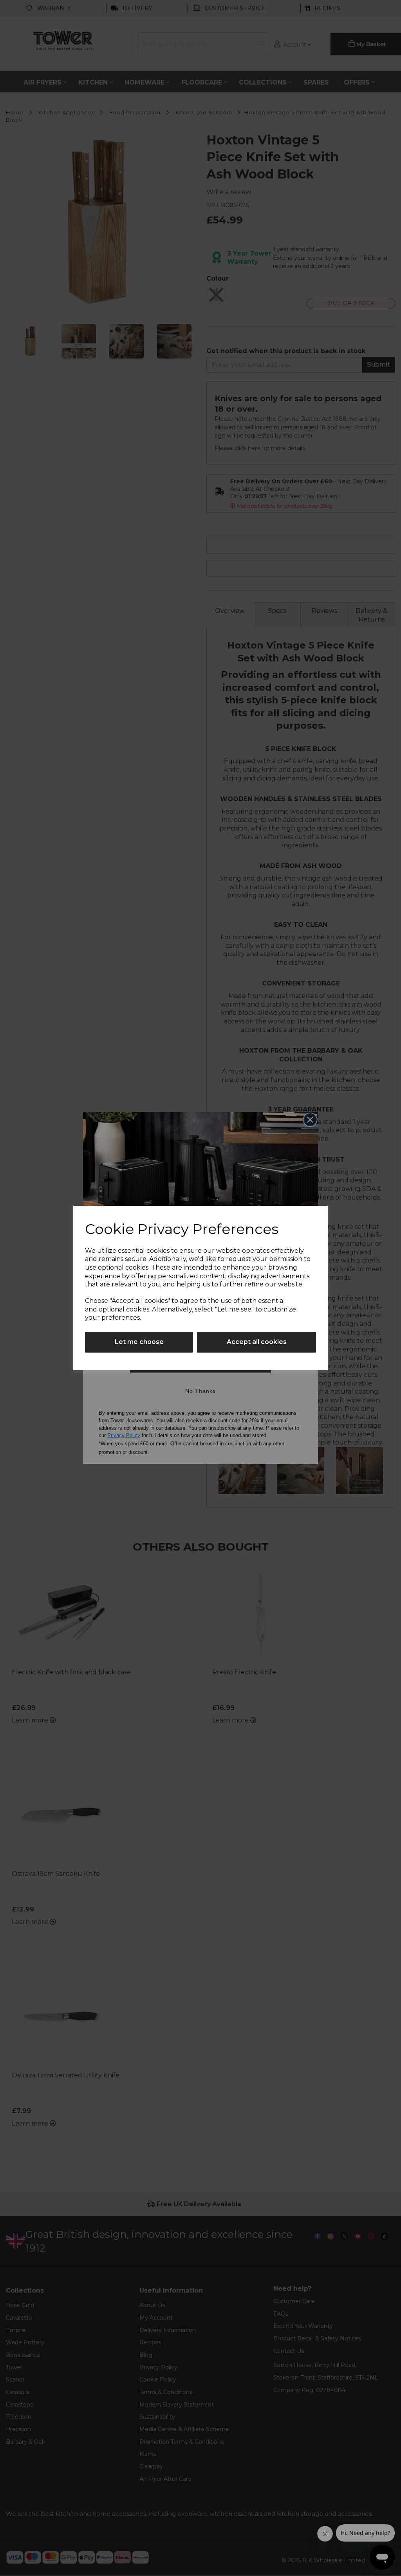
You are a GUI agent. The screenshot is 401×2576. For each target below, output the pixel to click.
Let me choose (139, 1342)
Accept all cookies (257, 1342)
